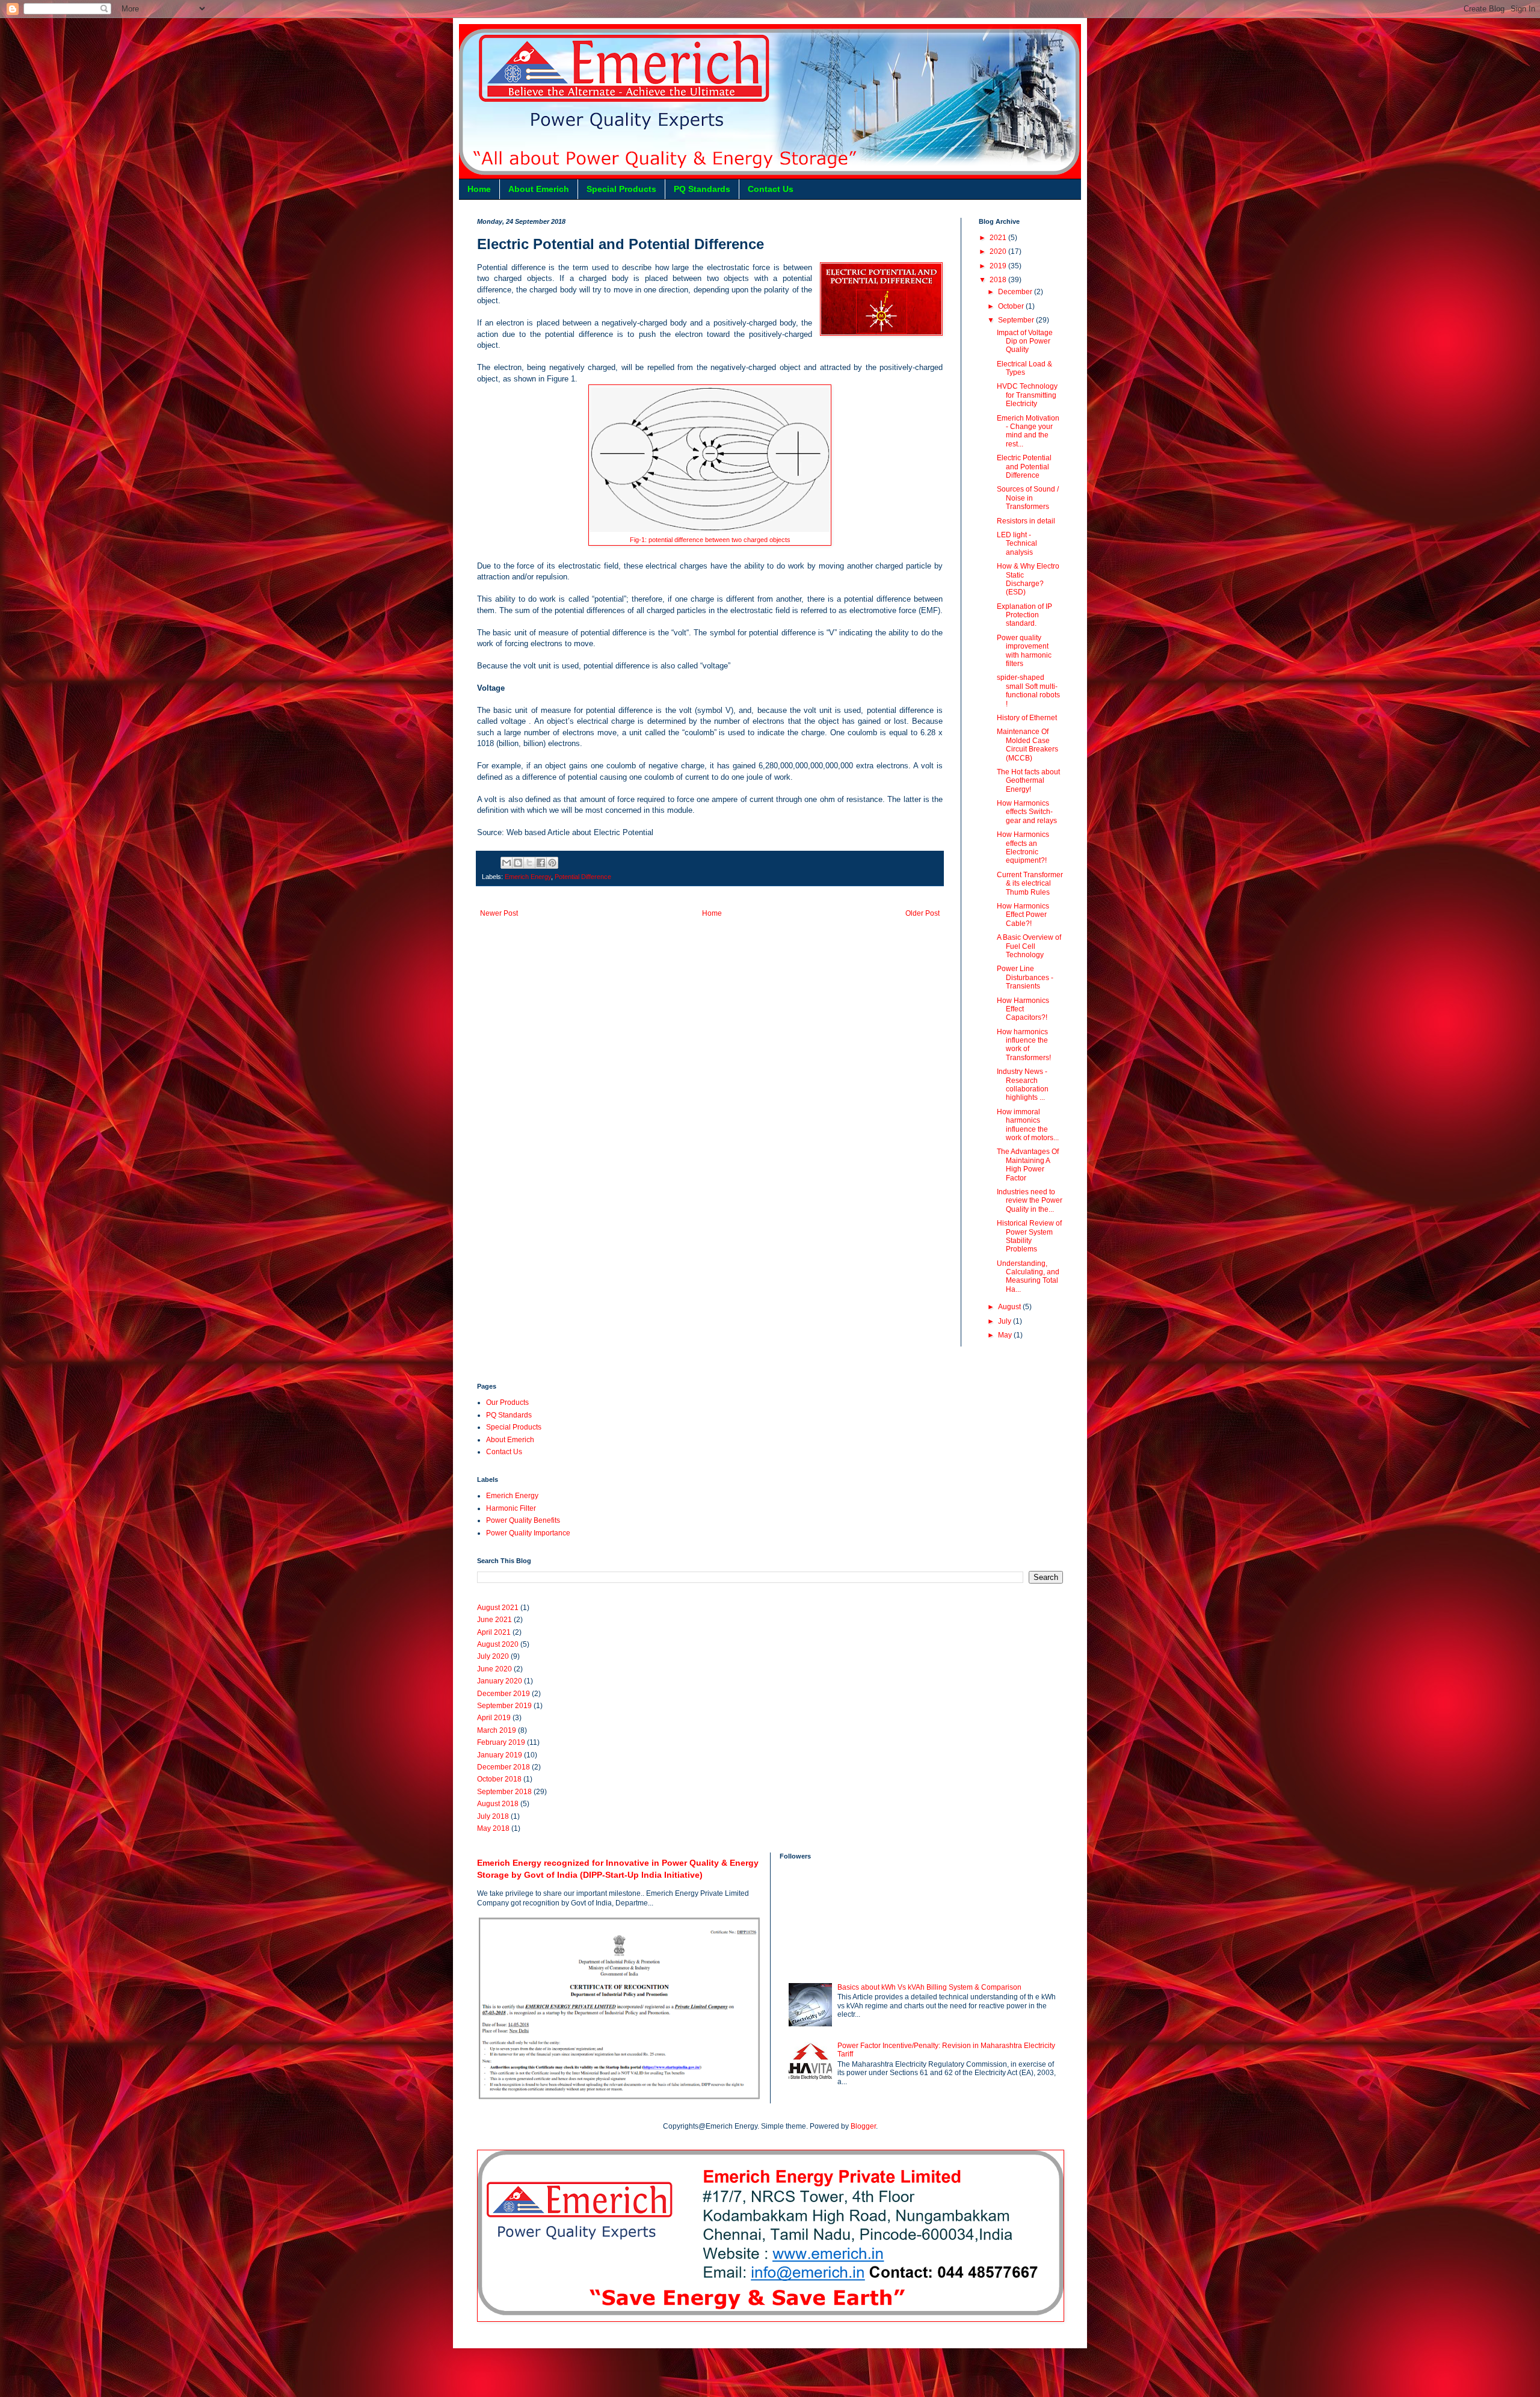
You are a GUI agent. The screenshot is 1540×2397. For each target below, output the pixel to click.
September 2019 (504, 1706)
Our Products (507, 1402)
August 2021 (498, 1608)
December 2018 (504, 1767)
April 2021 (494, 1632)
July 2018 (493, 1816)
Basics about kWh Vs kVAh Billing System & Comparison (929, 1987)
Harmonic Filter (511, 1508)
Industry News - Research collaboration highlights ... (1023, 1084)
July (1006, 1321)
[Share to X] (529, 863)
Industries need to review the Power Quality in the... (1030, 1201)
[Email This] (507, 863)
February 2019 (501, 1742)
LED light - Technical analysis (1017, 544)
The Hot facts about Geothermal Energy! (1028, 781)
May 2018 (493, 1828)
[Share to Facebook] (541, 863)
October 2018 (499, 1779)
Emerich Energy (528, 877)
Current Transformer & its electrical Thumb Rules (1030, 884)
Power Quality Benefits (523, 1520)
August (1010, 1307)
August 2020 (498, 1644)
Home (479, 189)
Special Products (621, 189)
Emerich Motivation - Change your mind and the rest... (1028, 431)
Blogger (863, 2126)
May (1006, 1335)
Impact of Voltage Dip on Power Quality (1025, 341)
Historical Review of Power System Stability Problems (1029, 1236)
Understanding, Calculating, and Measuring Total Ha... (1028, 1276)
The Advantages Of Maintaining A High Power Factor (1028, 1165)
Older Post (922, 913)
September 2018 (504, 1792)
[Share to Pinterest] (552, 863)
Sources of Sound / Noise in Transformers (1028, 498)
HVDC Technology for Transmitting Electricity (1027, 395)
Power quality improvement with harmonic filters (1024, 651)
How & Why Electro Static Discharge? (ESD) (1028, 579)
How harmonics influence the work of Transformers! (1024, 1045)
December (1016, 292)
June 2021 (494, 1620)
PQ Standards (702, 189)
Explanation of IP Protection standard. (1024, 615)
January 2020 (500, 1681)
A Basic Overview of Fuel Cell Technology (1029, 946)
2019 (999, 266)
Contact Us (771, 189)
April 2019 (494, 1718)
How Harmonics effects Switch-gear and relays (1027, 812)
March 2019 (497, 1730)
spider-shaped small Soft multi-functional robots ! (1028, 690)
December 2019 (504, 1694)
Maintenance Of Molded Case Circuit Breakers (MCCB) (1027, 745)
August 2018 (498, 1804)
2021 (999, 238)
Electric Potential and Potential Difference (1024, 467)
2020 (999, 251)
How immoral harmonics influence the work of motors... (1028, 1125)
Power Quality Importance (528, 1533)
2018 (999, 280)
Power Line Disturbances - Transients (1025, 977)
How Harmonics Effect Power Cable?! (1023, 915)
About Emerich (539, 189)
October (1012, 306)
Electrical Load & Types (1024, 368)
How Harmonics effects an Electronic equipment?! (1023, 847)
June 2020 (494, 1669)
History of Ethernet (1027, 718)
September (1017, 320)
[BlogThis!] (518, 863)
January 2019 (500, 1755)
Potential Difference (583, 877)
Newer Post (499, 913)
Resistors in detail (1026, 521)
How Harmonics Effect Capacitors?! (1023, 1009)
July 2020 (493, 1656)
